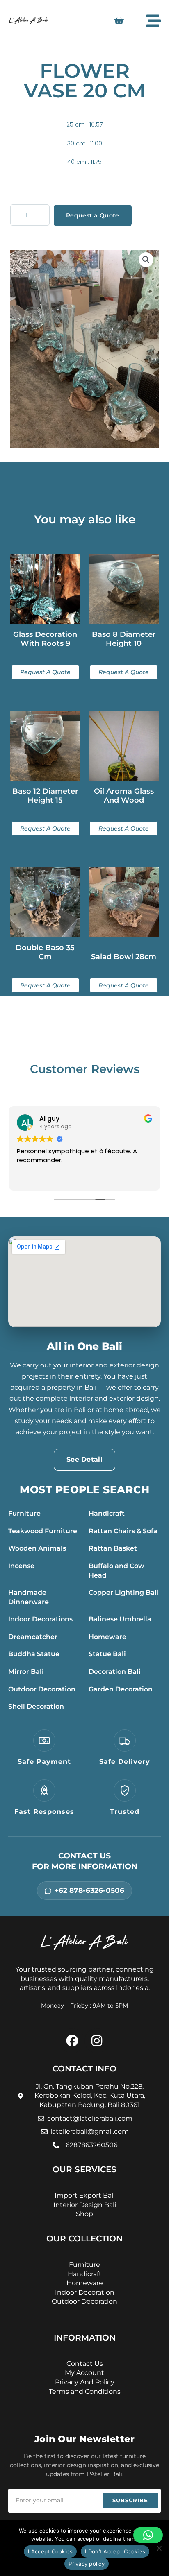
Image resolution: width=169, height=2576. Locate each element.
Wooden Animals (37, 1548)
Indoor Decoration (85, 2292)
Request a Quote (93, 215)
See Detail (84, 1459)
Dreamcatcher (33, 1637)
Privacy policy (87, 2564)
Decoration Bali (115, 1672)
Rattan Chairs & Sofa (123, 1531)
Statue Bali (107, 1654)
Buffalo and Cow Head (116, 1571)
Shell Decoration (36, 1706)
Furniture (24, 1513)
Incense (21, 1566)
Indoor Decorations (40, 1619)
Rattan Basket (113, 1548)
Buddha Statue (34, 1654)
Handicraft (107, 1513)
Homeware (107, 1637)
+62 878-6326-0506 (89, 1890)
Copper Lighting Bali (124, 1592)
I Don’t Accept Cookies (115, 2551)
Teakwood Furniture (43, 1531)
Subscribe (130, 2500)
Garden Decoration (121, 1689)
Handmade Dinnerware (29, 1597)
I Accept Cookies (50, 2551)
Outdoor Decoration (42, 1689)
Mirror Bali (26, 1672)
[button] (146, 260)
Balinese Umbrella (120, 1619)
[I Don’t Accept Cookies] (159, 2548)
